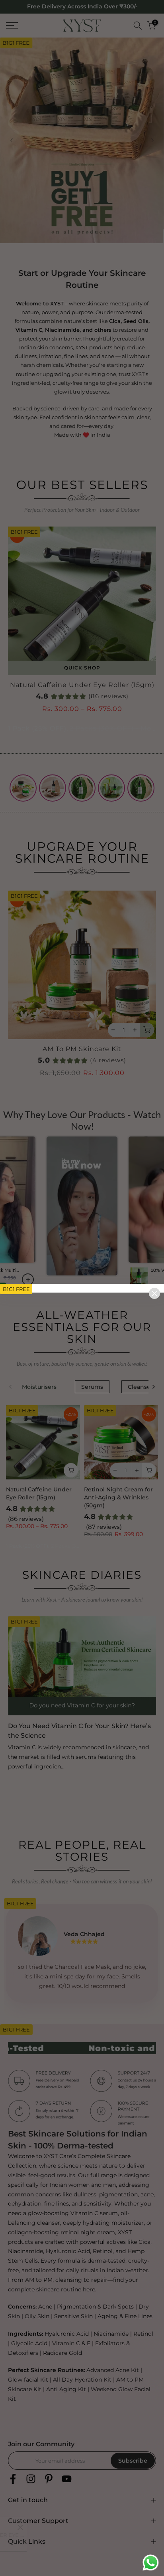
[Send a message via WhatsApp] (151, 2563)
